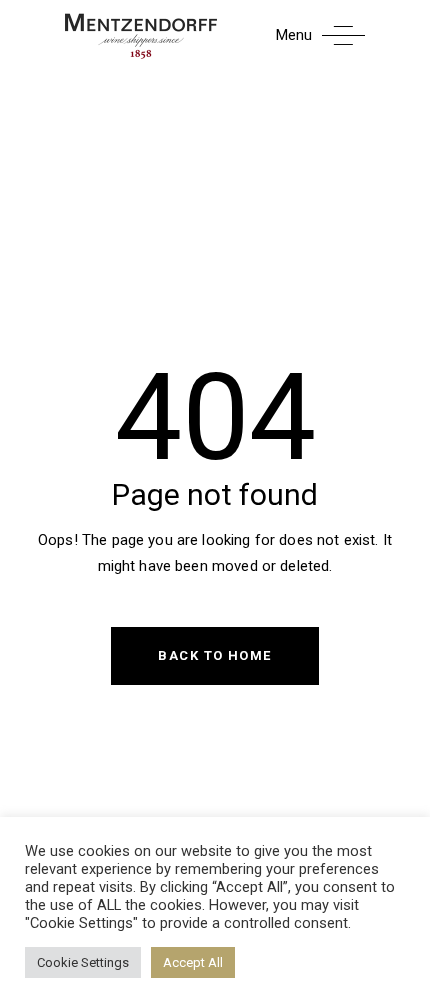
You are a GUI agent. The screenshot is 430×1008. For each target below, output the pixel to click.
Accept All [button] (193, 962)
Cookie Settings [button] (83, 962)
